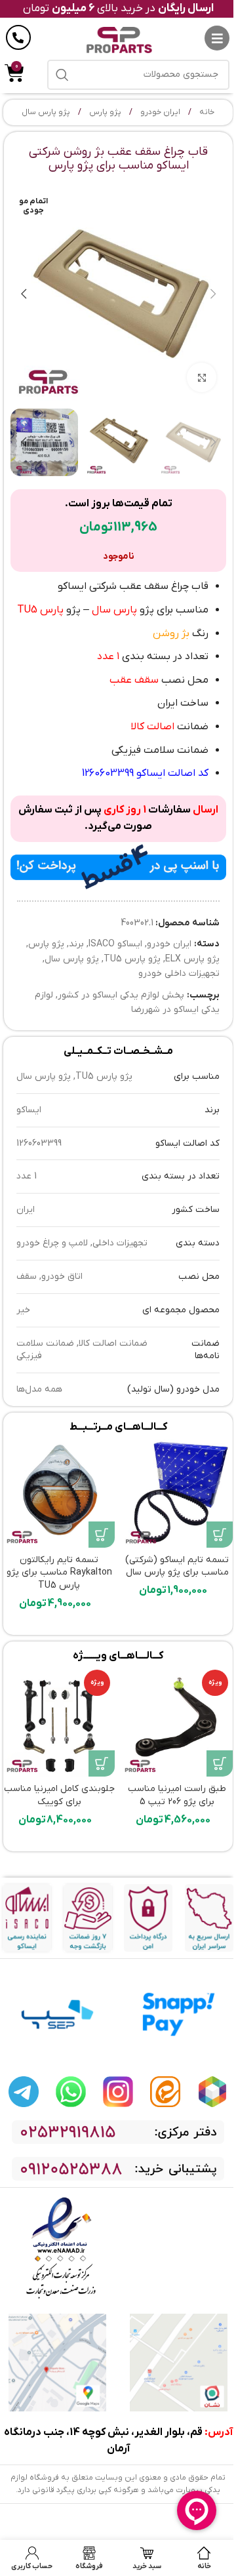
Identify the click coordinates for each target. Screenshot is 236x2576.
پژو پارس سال (46, 112)
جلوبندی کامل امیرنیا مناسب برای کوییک (59, 1795)
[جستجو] (62, 75)
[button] (213, 294)
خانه (206, 112)
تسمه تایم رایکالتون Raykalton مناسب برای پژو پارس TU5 (59, 1573)
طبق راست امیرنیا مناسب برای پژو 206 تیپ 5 (177, 1795)
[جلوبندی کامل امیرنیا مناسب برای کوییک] (59, 1721)
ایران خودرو (159, 112)
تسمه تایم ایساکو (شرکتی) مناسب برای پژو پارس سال (177, 1566)
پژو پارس (104, 112)
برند (76, 944)
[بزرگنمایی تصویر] (202, 377)
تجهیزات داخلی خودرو (179, 974)
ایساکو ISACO (115, 944)
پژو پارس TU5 (132, 959)
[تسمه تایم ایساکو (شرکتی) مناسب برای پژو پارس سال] (177, 1492)
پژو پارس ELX (192, 959)
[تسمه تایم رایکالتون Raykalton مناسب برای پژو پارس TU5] (59, 1492)
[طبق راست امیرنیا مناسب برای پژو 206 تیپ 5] (177, 1721)
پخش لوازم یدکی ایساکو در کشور (121, 995)
